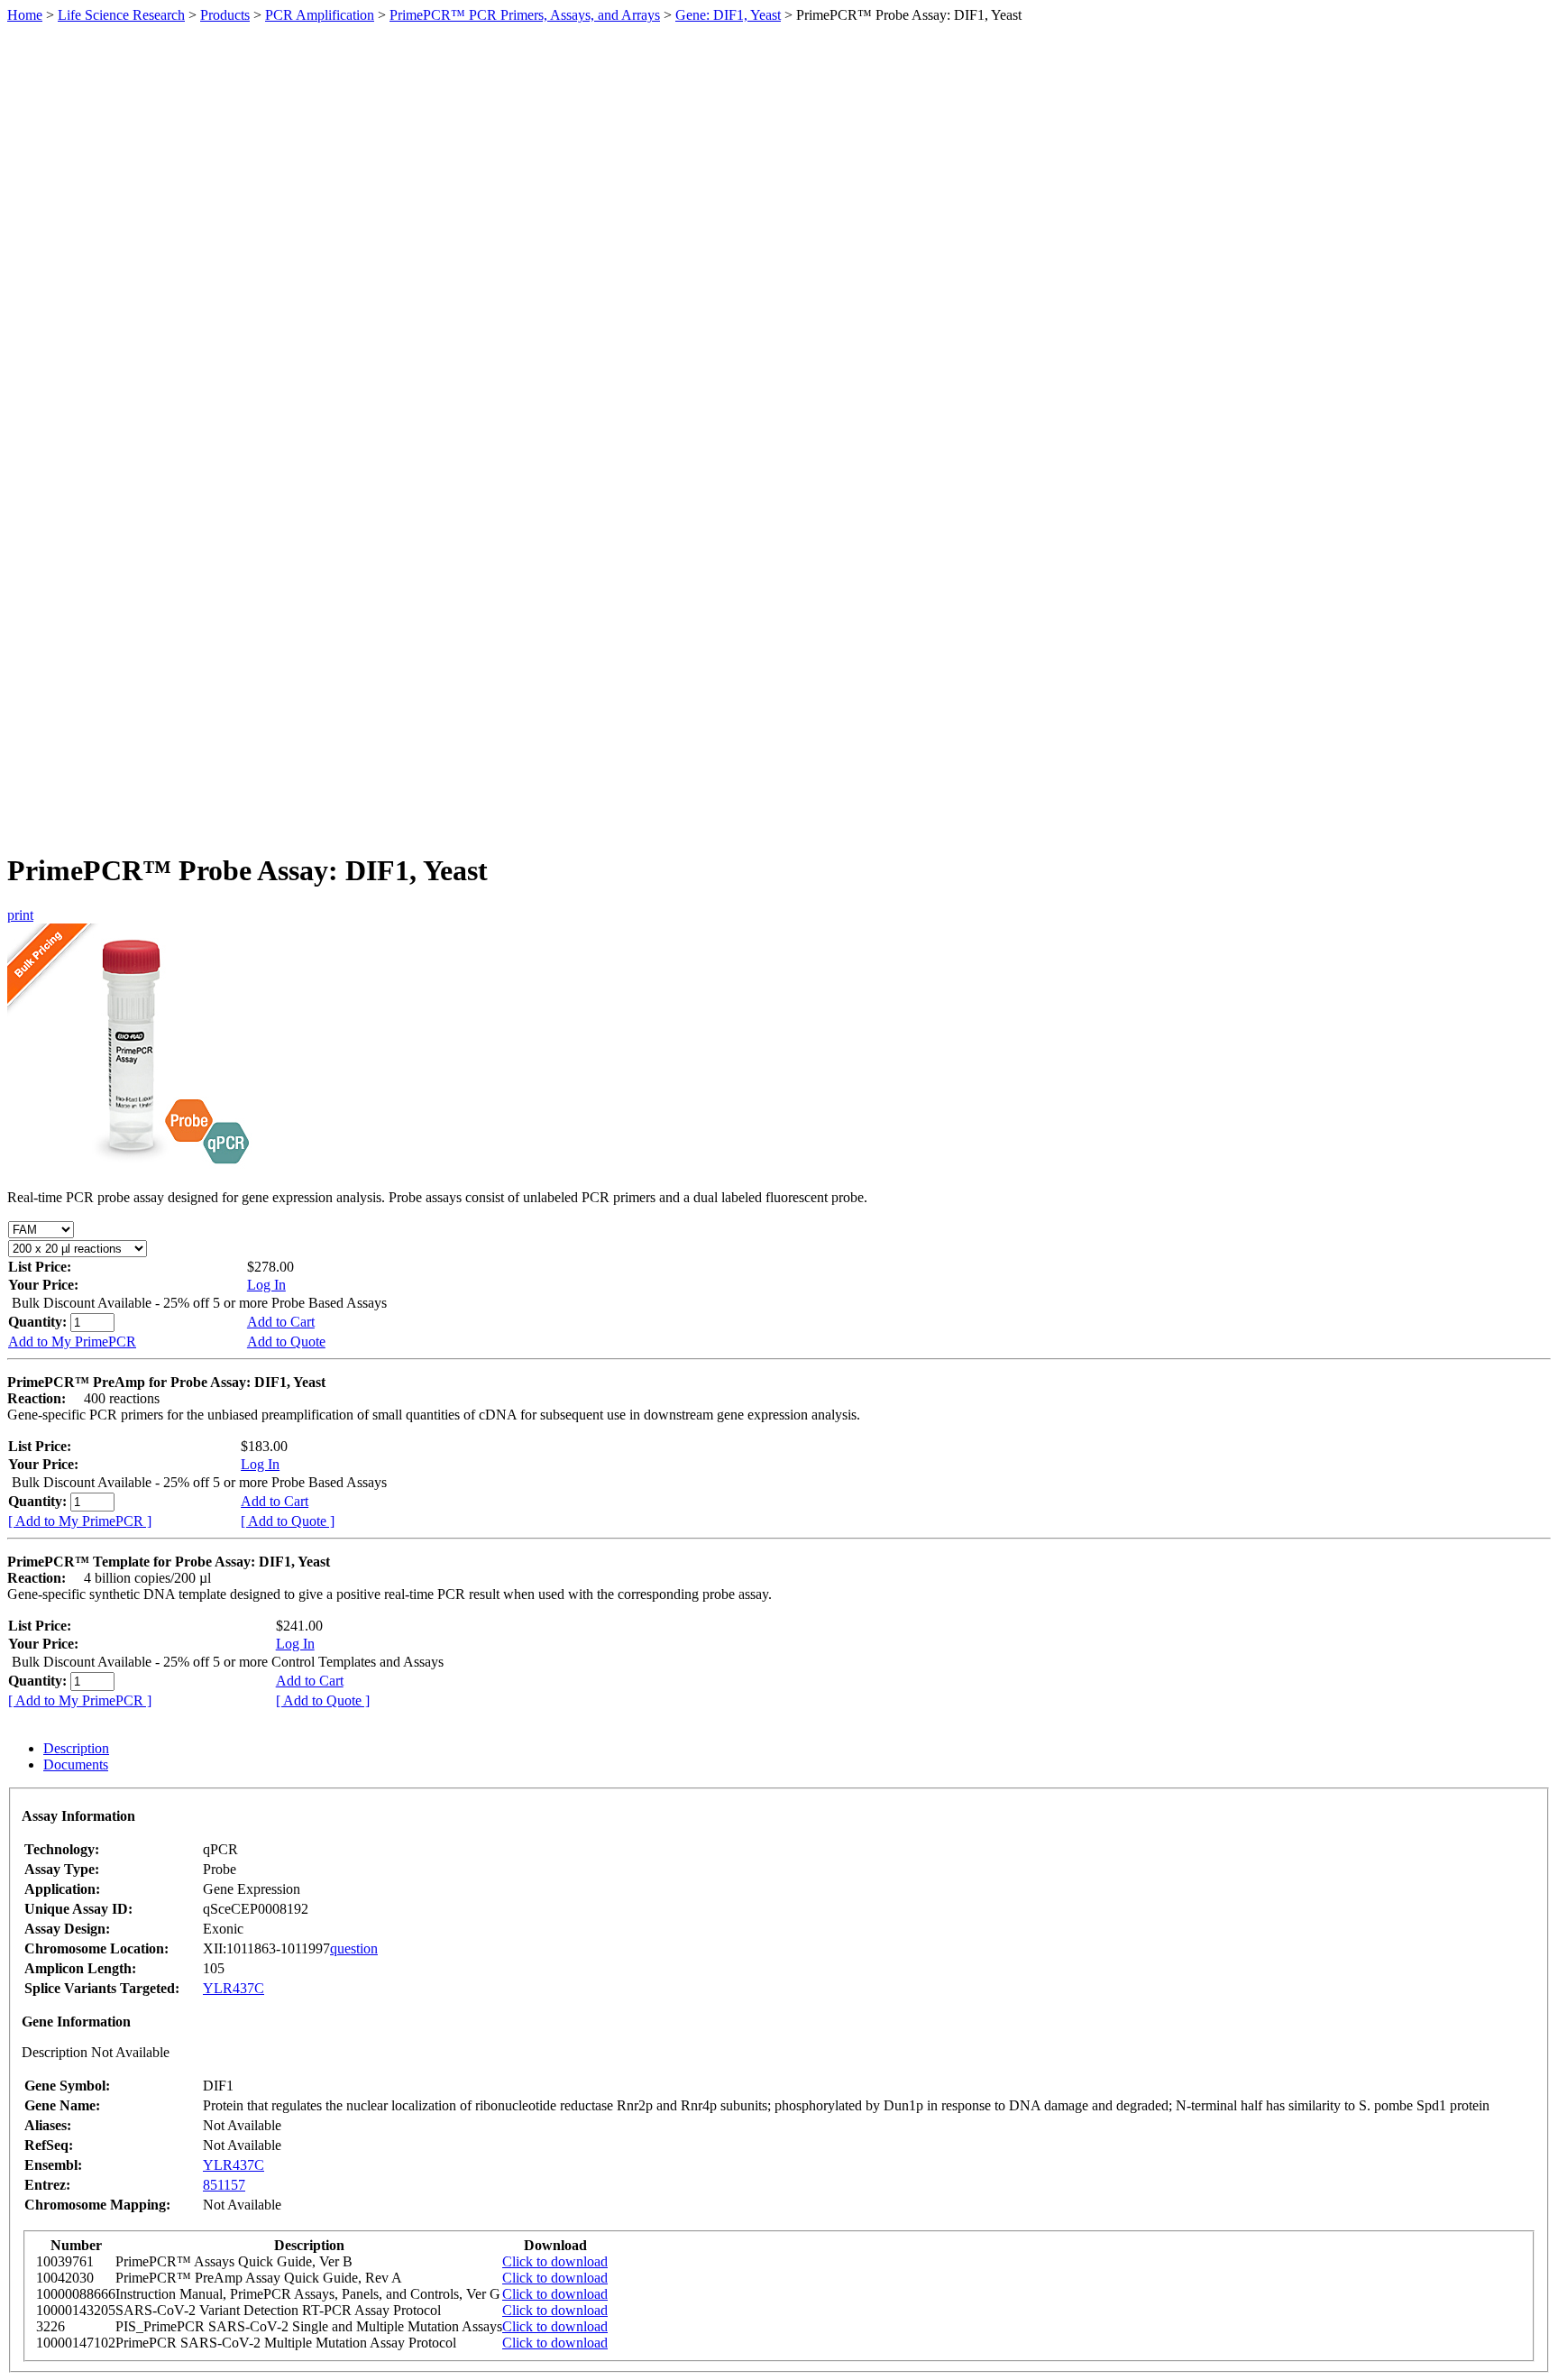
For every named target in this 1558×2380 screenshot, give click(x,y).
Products (225, 15)
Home (25, 15)
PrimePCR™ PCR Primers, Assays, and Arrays (525, 15)
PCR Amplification (320, 15)
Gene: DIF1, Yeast (728, 15)
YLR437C (234, 1988)
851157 (224, 2185)
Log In (266, 1285)
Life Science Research (121, 15)
